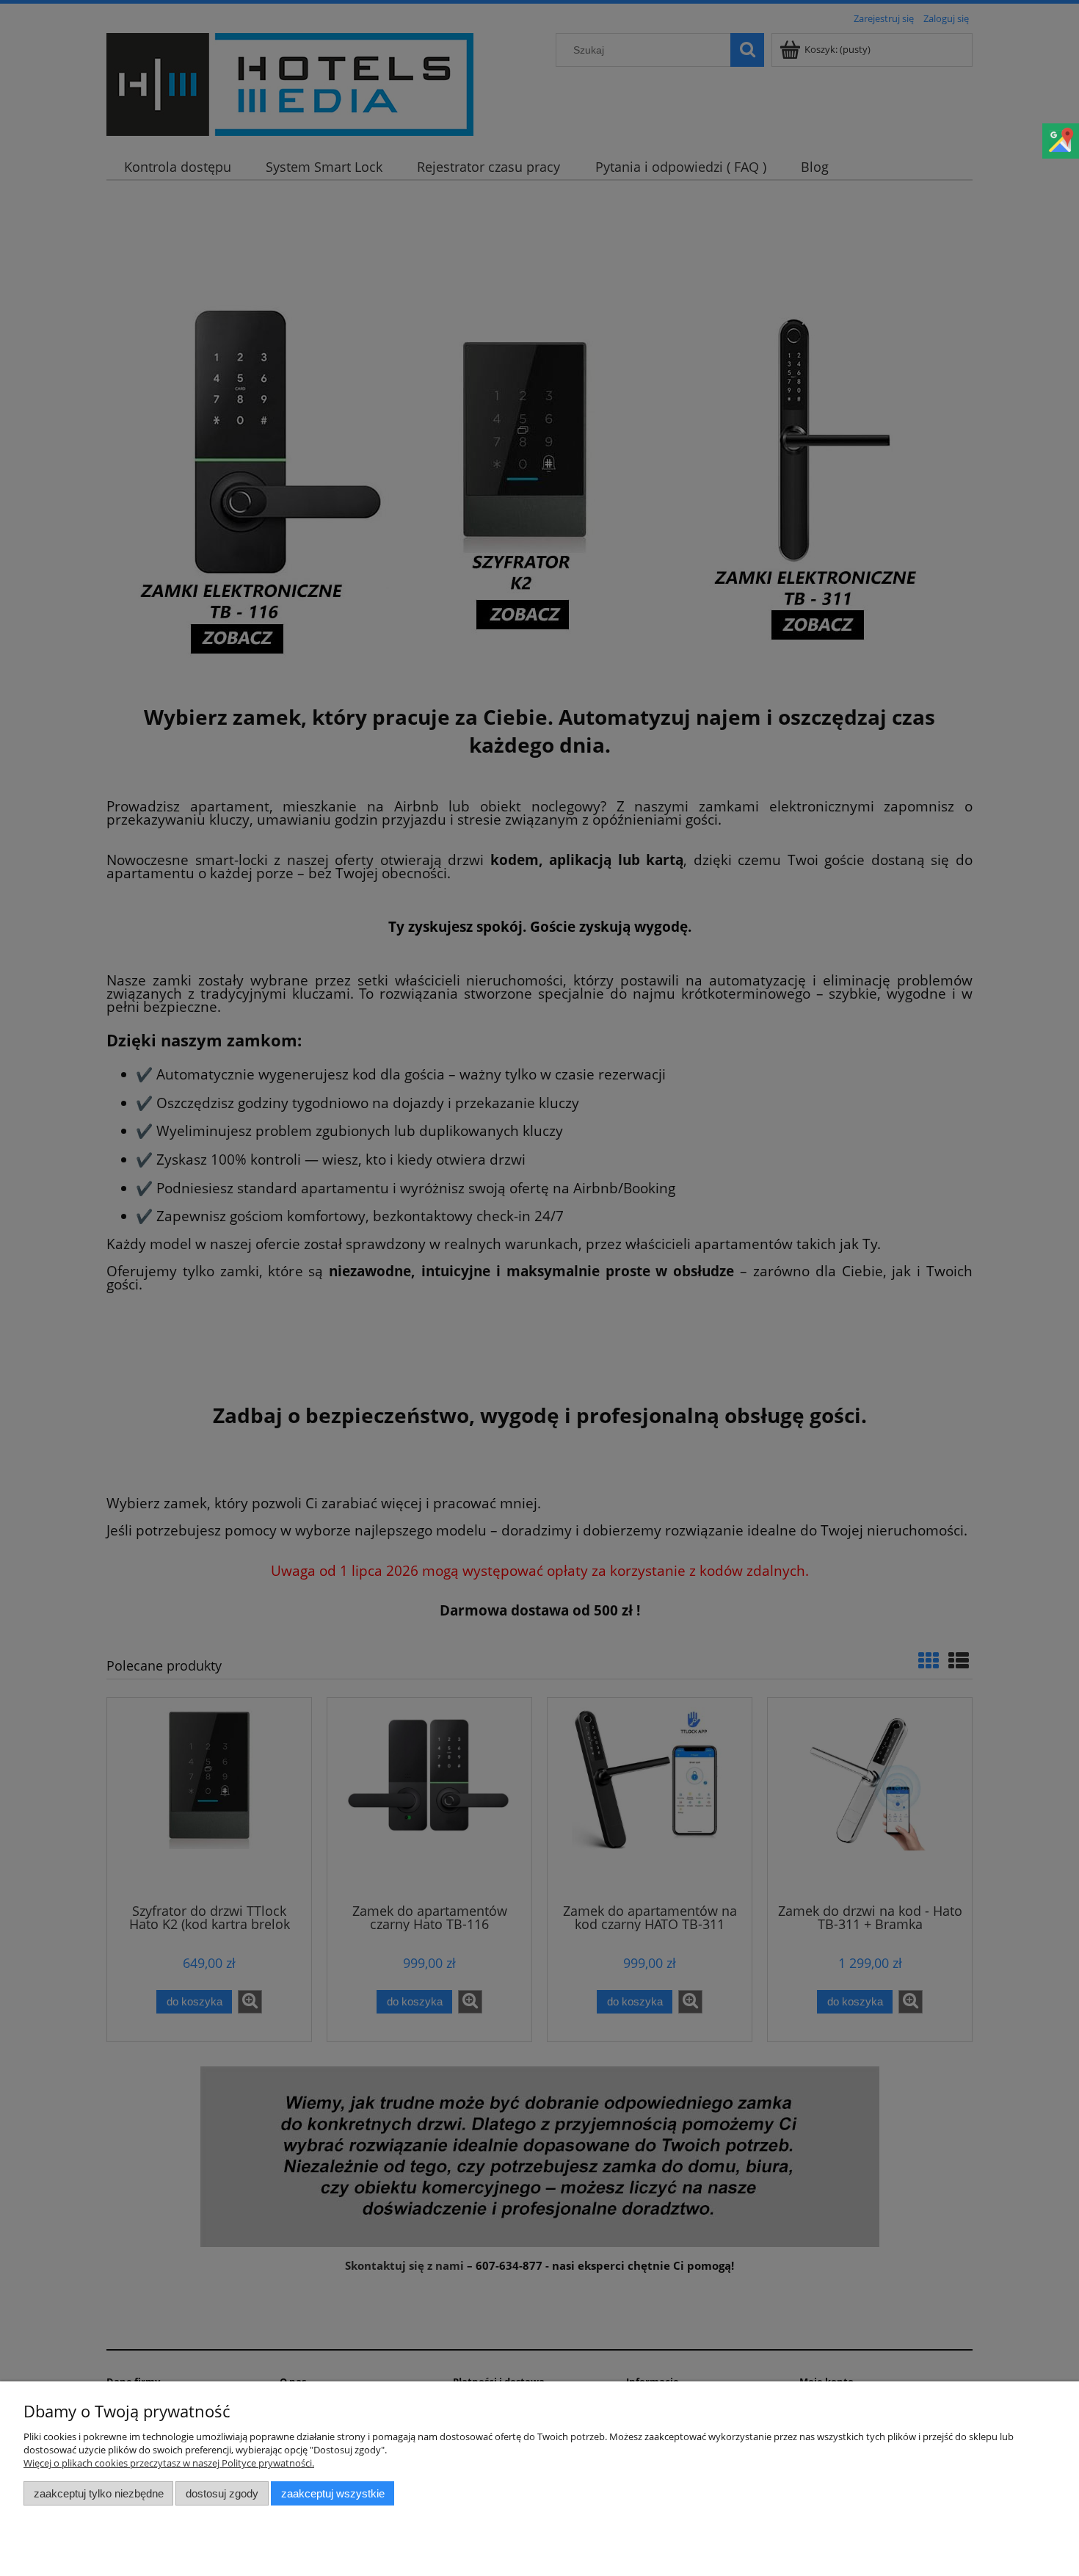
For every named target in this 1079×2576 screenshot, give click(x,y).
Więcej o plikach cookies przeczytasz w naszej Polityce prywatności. (169, 2463)
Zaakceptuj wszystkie (333, 2493)
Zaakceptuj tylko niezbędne (99, 2493)
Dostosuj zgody (222, 2493)
